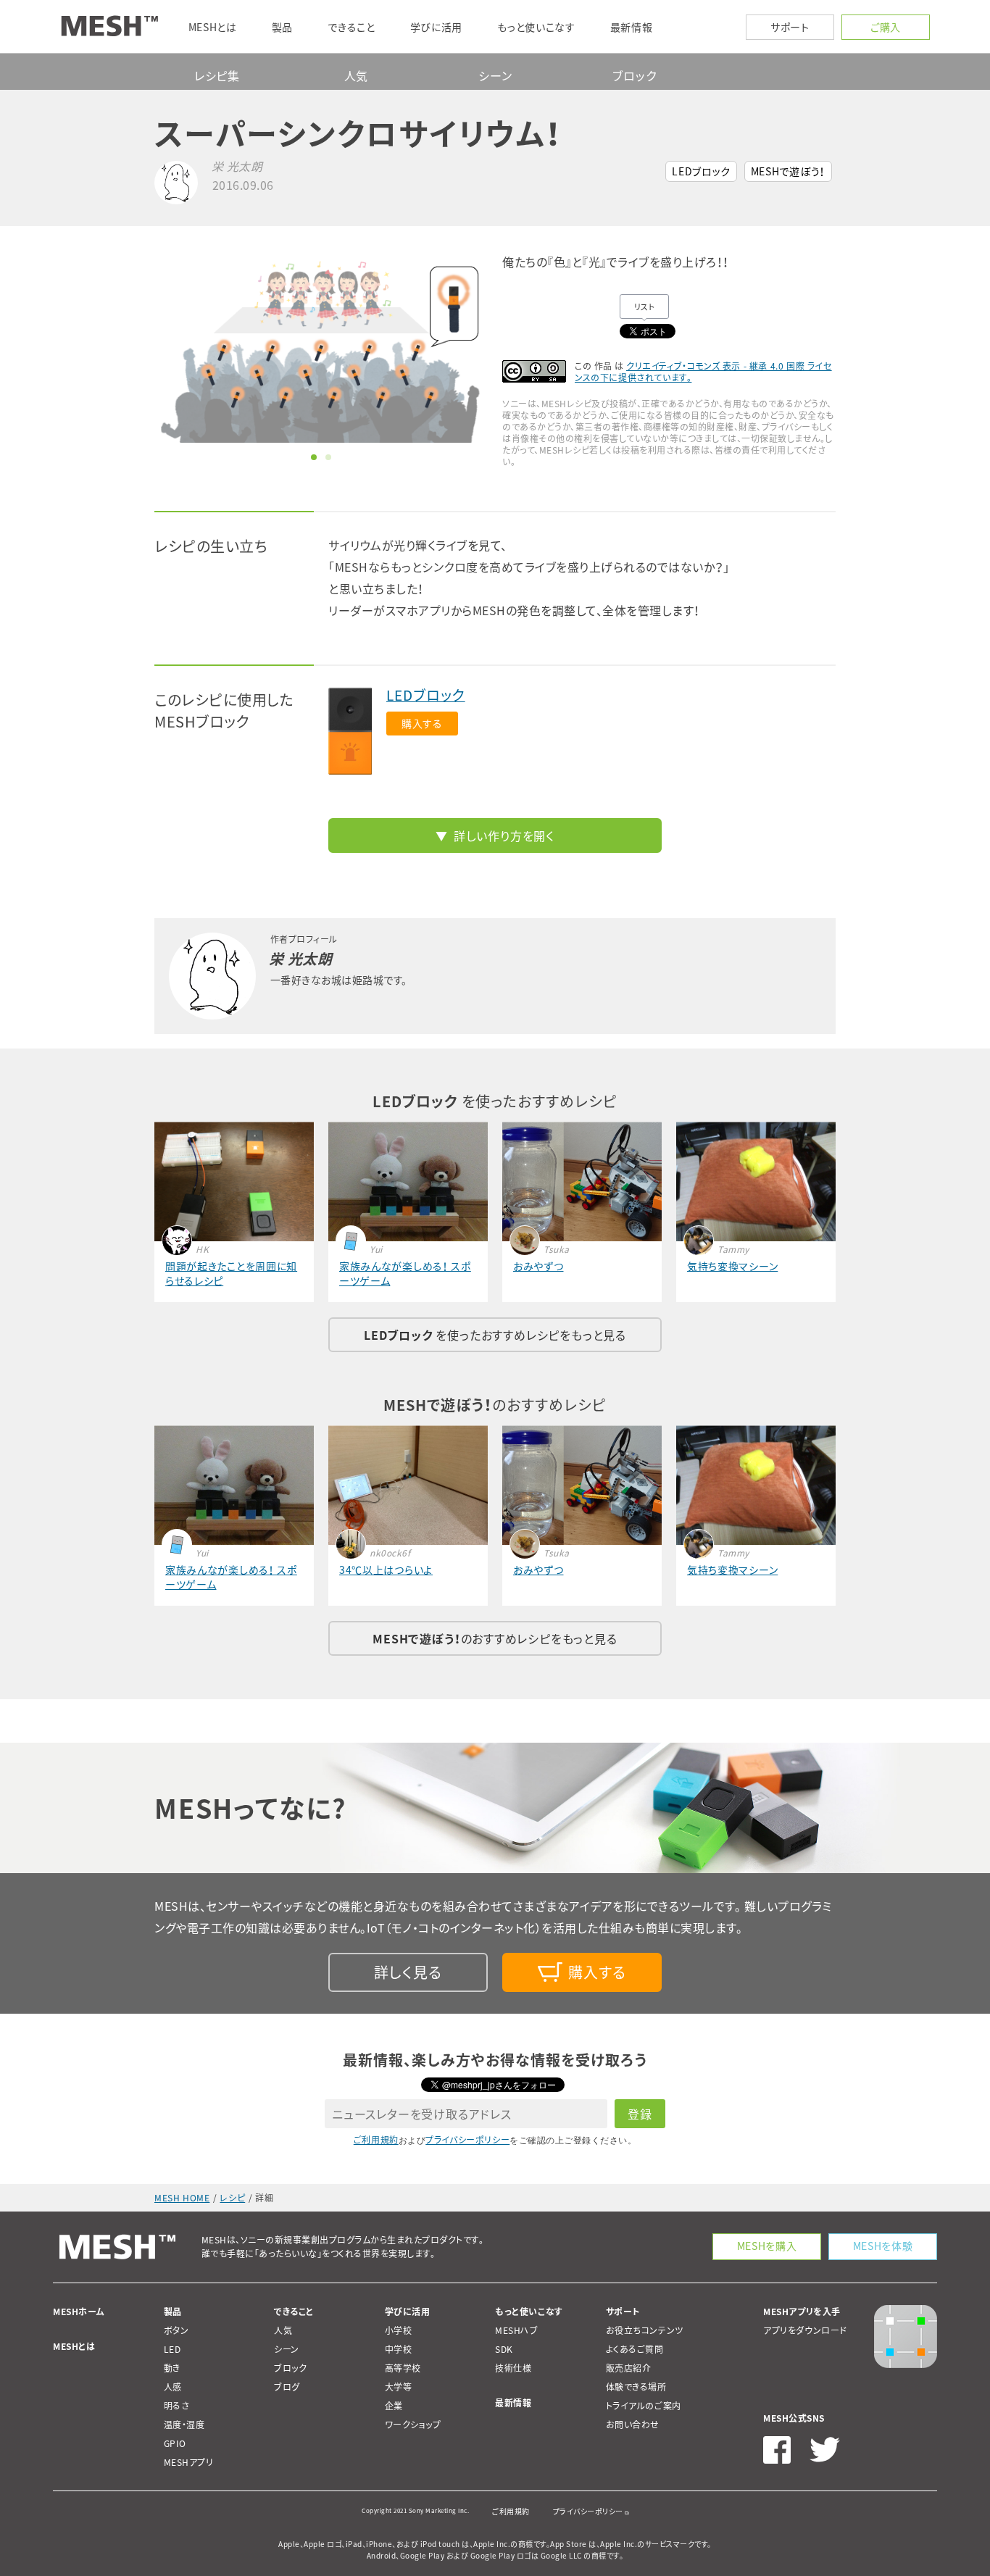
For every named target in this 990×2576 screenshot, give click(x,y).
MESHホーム (79, 2312)
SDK (504, 2349)
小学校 (399, 2330)
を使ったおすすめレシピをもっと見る (495, 1335)
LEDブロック (701, 171)
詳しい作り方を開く (504, 835)
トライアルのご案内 (644, 2406)
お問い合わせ (633, 2425)
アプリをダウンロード (805, 2330)
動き (172, 2368)
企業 (394, 2406)
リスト (645, 307)
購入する (422, 723)
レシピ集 (217, 75)
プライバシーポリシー (467, 2140)
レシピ (232, 2198)
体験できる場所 (636, 2387)
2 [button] (328, 457)
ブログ (287, 2387)
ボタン (176, 2330)
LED (172, 2349)
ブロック (634, 75)
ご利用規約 (376, 2140)
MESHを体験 (883, 2246)
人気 (357, 75)
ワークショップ (413, 2425)
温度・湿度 (184, 2425)
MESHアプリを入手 (802, 2312)
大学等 (399, 2387)
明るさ (177, 2406)
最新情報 (513, 2403)
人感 (173, 2387)
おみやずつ (538, 1266)
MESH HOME (182, 2198)
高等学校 (403, 2368)
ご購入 (886, 27)
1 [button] (314, 457)
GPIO (175, 2443)
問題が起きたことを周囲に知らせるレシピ (231, 1273)
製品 (173, 2312)
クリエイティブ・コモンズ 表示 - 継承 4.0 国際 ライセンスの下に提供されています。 (703, 372)
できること (294, 2312)
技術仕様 (513, 2368)
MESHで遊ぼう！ (788, 171)
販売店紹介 (629, 2368)
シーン (495, 75)
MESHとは (74, 2346)
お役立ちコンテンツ (645, 2330)
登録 (640, 2114)
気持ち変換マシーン (732, 1266)
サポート (790, 27)
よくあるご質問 (635, 2349)
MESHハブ (517, 2330)
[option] (321, 349)
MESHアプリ (189, 2462)
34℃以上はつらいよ (386, 1570)
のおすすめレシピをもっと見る (495, 1638)
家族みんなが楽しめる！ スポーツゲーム (405, 1273)
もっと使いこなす (529, 2312)
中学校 (399, 2349)
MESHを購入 (767, 2246)
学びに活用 (408, 2312)
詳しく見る (408, 1972)
